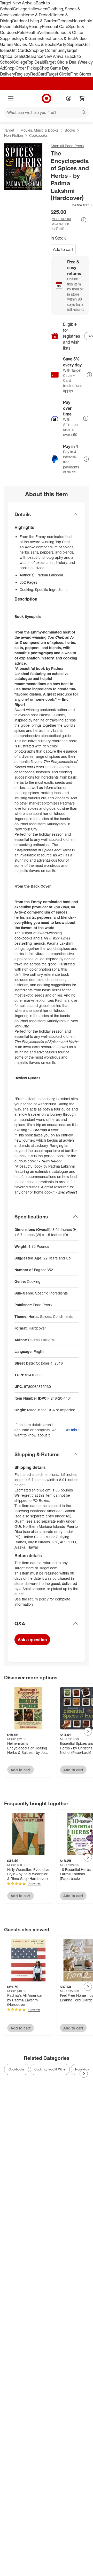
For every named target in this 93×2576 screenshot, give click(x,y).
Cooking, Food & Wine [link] (50, 2069)
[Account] (69, 98)
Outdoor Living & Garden (35, 21)
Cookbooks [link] (17, 2069)
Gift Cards (20, 50)
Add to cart (63, 249)
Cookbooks (38, 135)
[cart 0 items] (82, 98)
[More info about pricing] (84, 220)
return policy (38, 1599)
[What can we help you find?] (47, 112)
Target (9, 130)
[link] (72, 205)
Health (32, 32)
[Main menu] (11, 98)
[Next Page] (88, 1732)
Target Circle (59, 74)
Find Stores (81, 74)
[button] (72, 205)
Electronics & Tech (59, 38)
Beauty (35, 26)
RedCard (38, 74)
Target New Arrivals (18, 3)
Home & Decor (36, 15)
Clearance (34, 56)
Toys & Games (29, 38)
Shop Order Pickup (22, 68)
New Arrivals (55, 56)
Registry (23, 74)
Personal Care (55, 26)
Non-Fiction (14, 135)
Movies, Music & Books (35, 44)
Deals (19, 56)
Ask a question (32, 1640)
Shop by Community (48, 50)
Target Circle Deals (62, 62)
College (20, 9)
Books (70, 130)
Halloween (37, 9)
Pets (21, 32)
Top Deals (36, 62)
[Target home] (47, 98)
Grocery (65, 21)
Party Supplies (70, 44)
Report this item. (72, 1430)
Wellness (46, 32)
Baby (24, 26)
